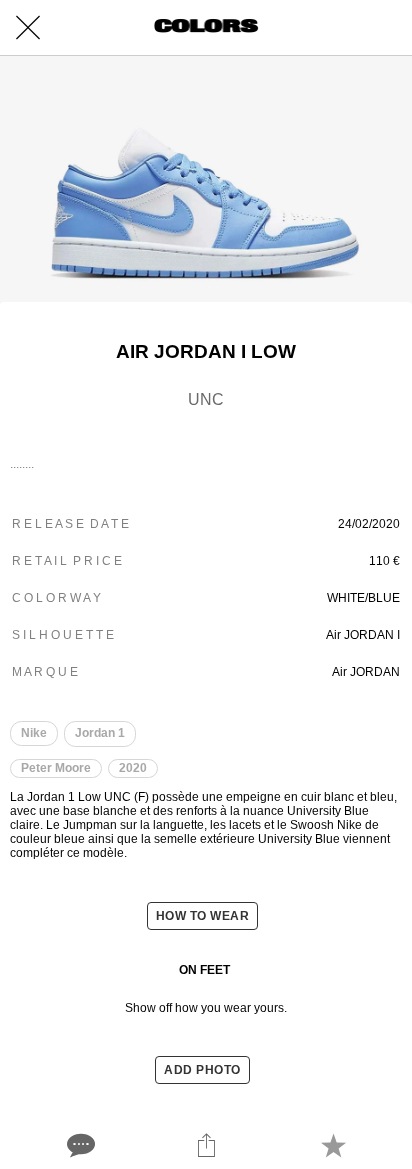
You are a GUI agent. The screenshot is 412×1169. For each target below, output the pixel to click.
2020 (133, 768)
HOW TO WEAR (203, 916)
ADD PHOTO (202, 1070)
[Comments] (79, 1145)
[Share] (206, 1145)
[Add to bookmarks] (333, 1145)
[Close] (28, 28)
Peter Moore (56, 768)
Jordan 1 (100, 733)
